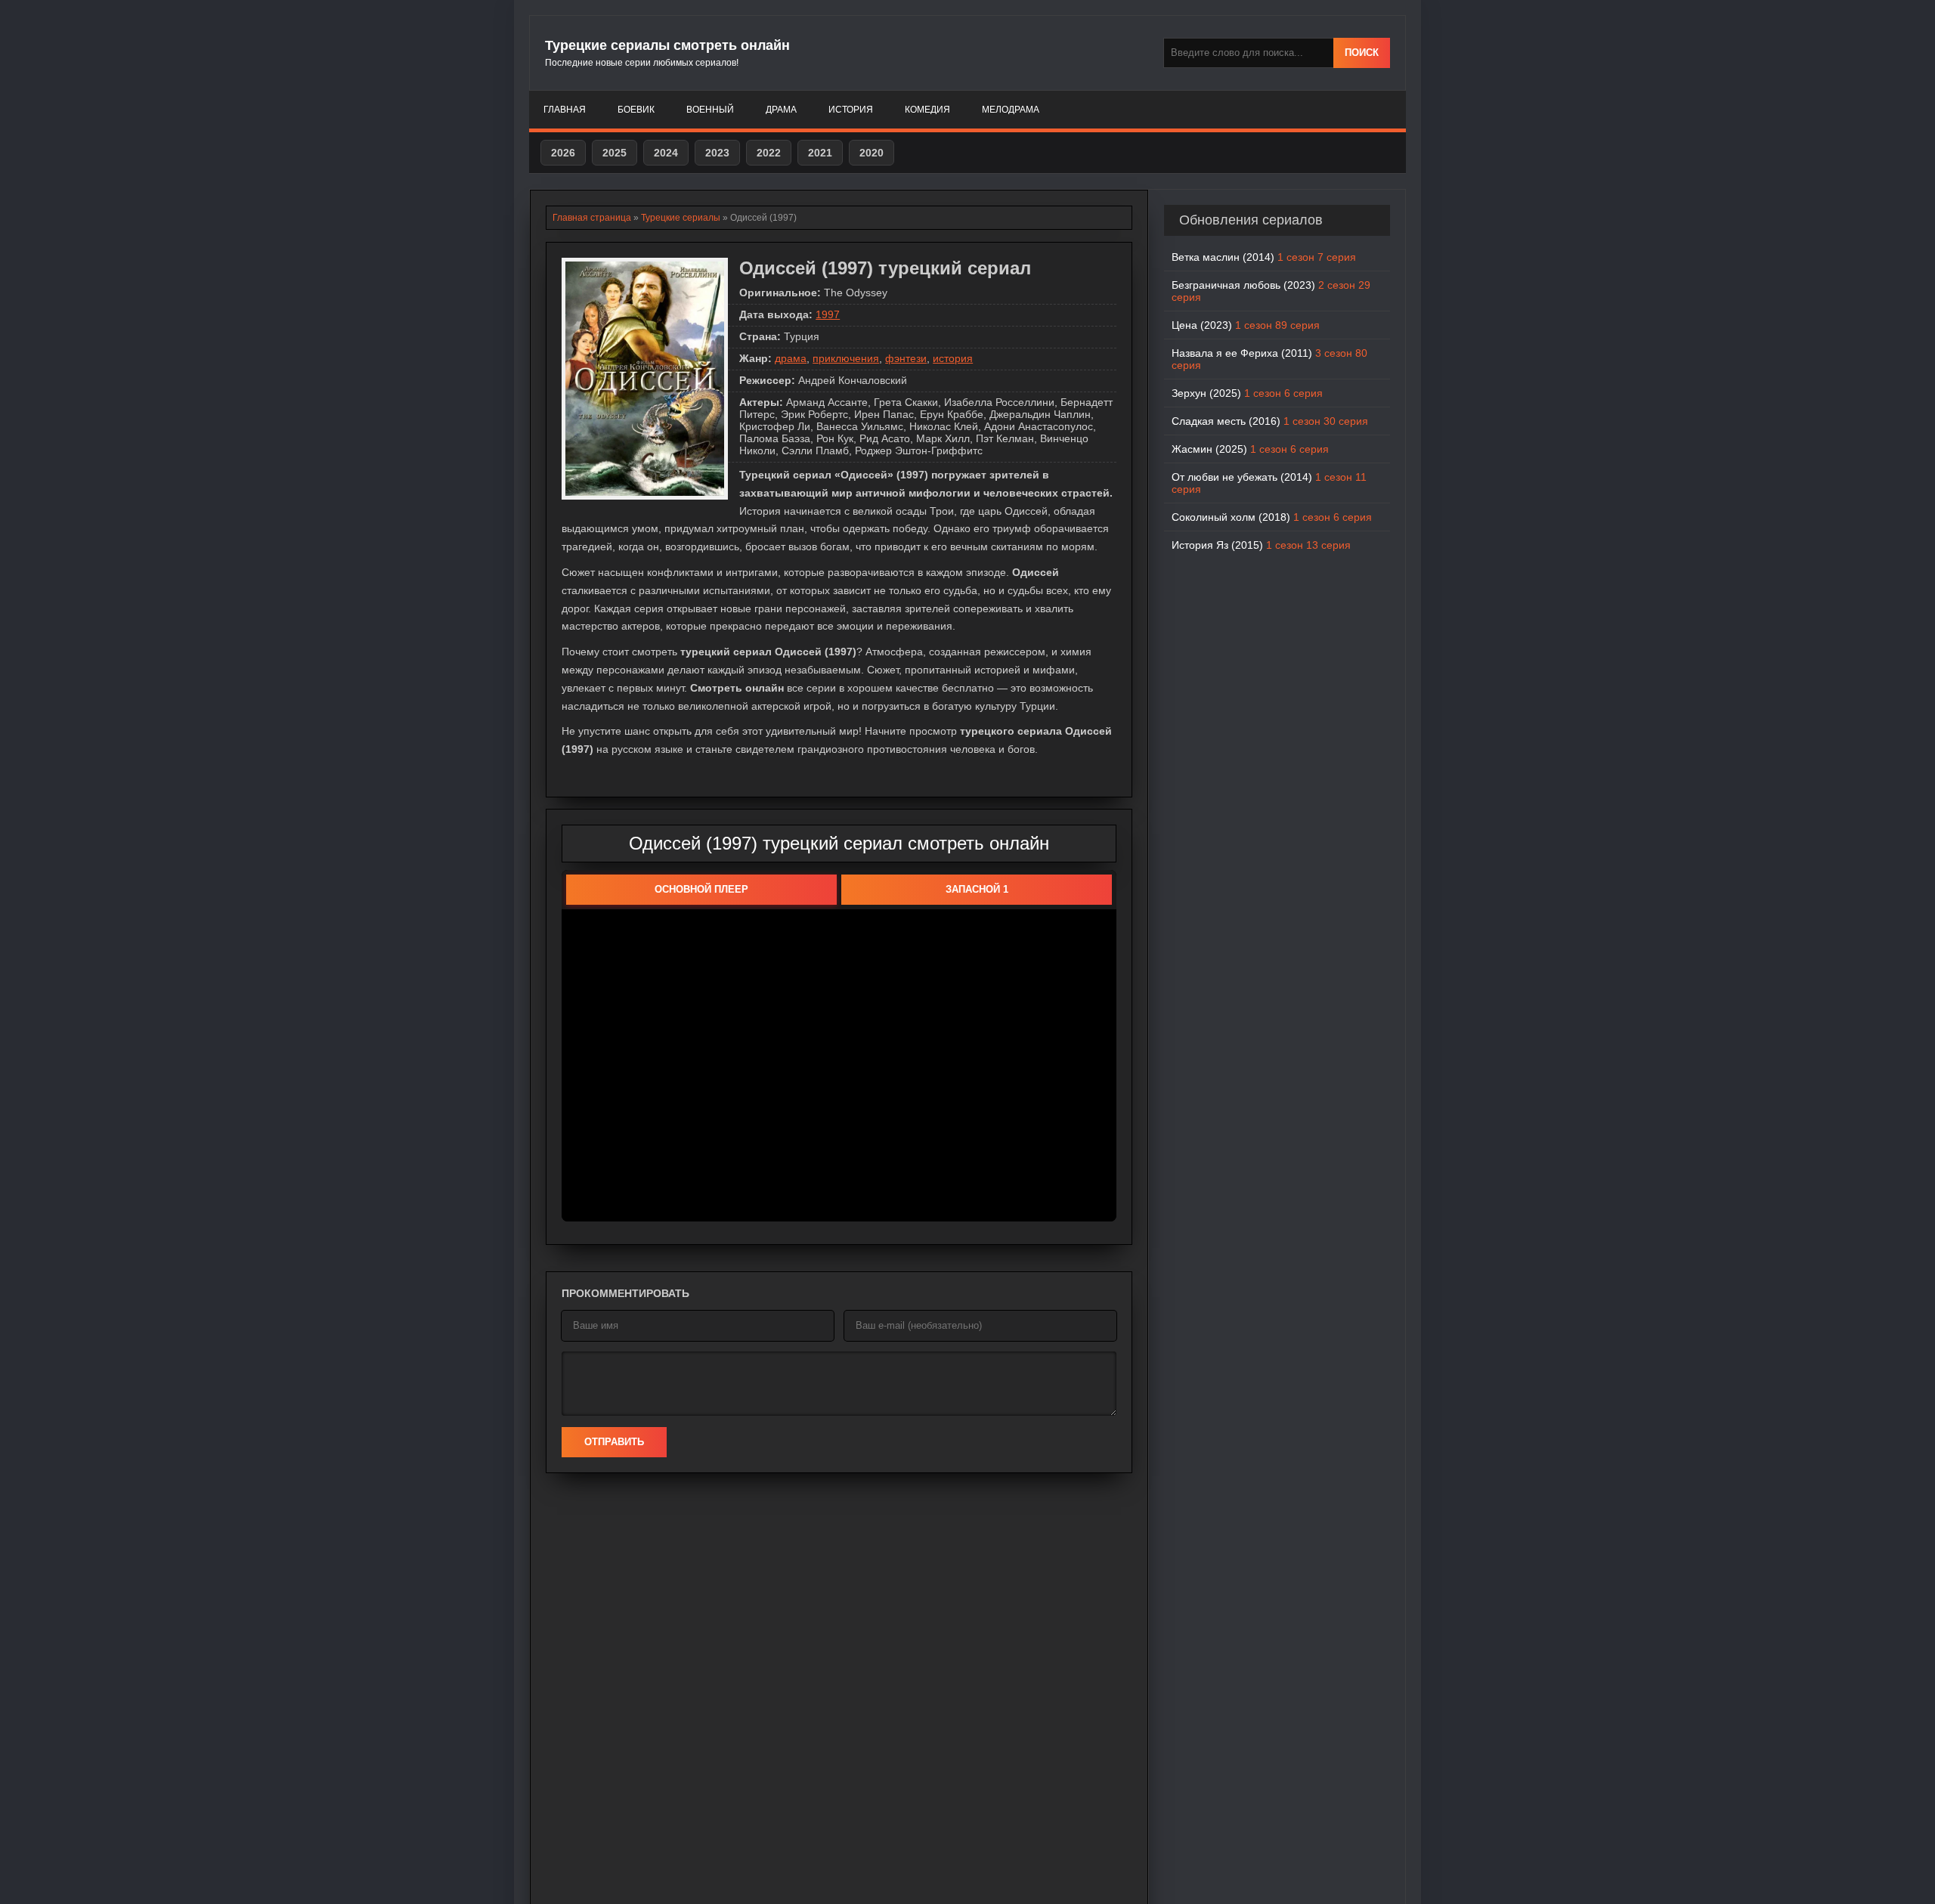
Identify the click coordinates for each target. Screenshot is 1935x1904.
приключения (846, 358)
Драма (781, 110)
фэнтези (906, 358)
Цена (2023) (1246, 325)
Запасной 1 (977, 889)
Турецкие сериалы (681, 218)
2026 (563, 153)
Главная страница (592, 218)
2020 (872, 153)
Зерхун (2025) (1247, 393)
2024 (666, 153)
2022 (769, 153)
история (953, 358)
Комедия (927, 110)
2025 (615, 153)
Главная (565, 110)
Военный (710, 110)
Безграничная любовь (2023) (1271, 291)
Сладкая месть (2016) (1270, 421)
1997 (828, 314)
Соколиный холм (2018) (1272, 517)
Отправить (614, 1442)
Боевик (636, 110)
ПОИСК (1362, 53)
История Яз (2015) (1261, 545)
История (851, 110)
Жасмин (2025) (1250, 449)
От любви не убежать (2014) (1269, 483)
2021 (820, 153)
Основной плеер (701, 889)
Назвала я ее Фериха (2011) (1269, 359)
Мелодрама (1011, 110)
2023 (717, 153)
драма (791, 358)
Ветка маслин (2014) (1264, 257)
